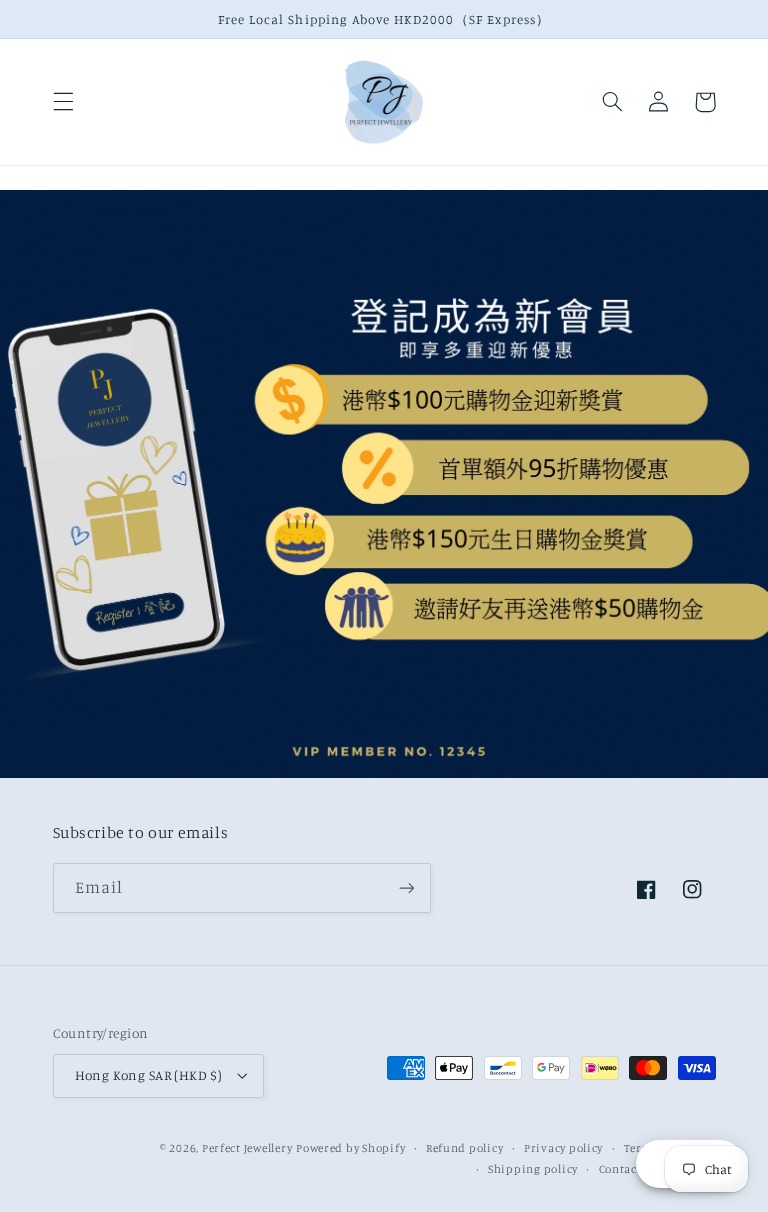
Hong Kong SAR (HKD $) (149, 1075)
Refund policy (465, 1148)
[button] (63, 102)
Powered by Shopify (350, 1148)
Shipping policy (533, 1169)
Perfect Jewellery (247, 1148)
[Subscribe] (406, 887)
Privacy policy (563, 1148)
